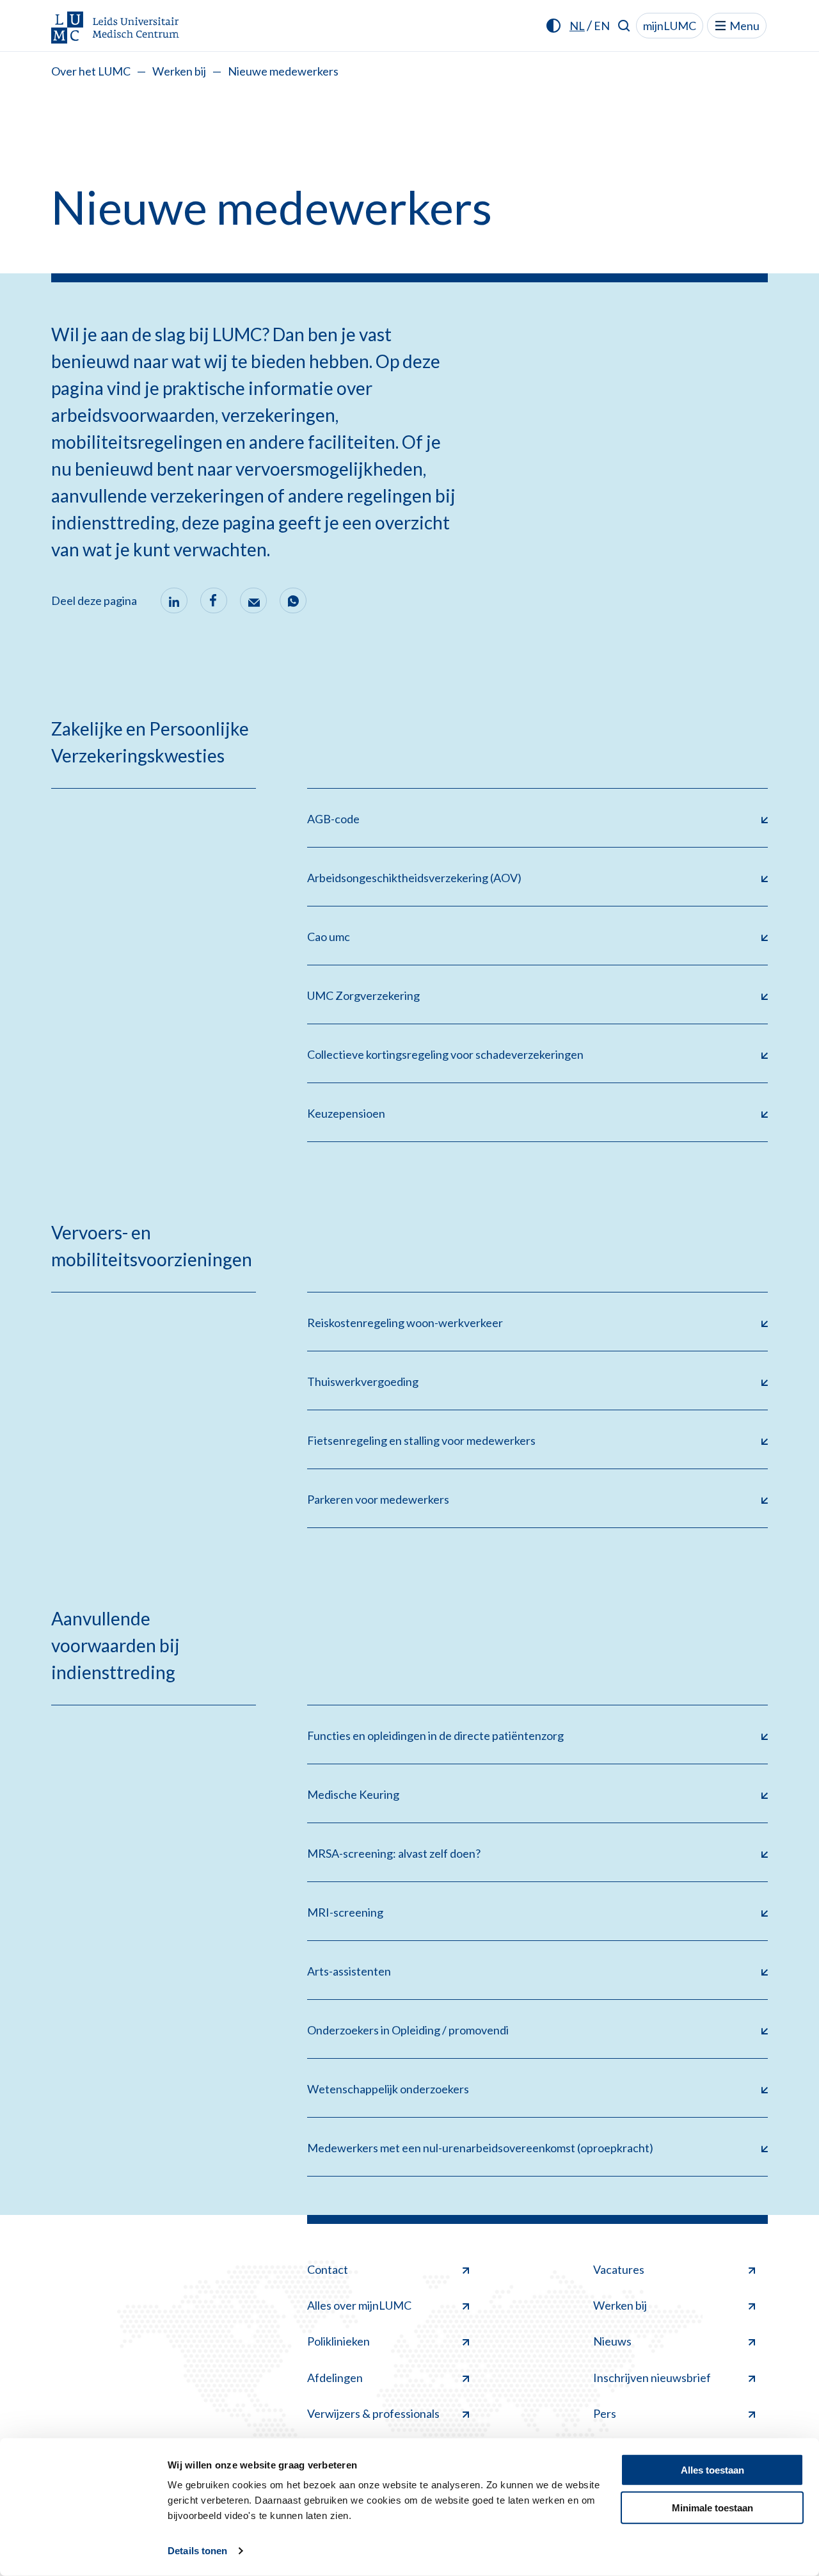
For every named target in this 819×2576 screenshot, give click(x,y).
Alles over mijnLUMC (359, 2305)
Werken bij (179, 71)
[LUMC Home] (115, 28)
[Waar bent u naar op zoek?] (624, 26)
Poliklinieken (338, 2341)
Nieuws (612, 2341)
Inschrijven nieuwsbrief (652, 2378)
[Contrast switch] (553, 26)
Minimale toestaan (712, 2507)
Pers (605, 2413)
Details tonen (197, 2551)
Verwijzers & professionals (373, 2413)
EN (602, 26)
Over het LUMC (91, 71)
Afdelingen (335, 2378)
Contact (328, 2269)
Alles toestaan (712, 2470)
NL (577, 26)
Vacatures (619, 2269)
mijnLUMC (670, 26)
